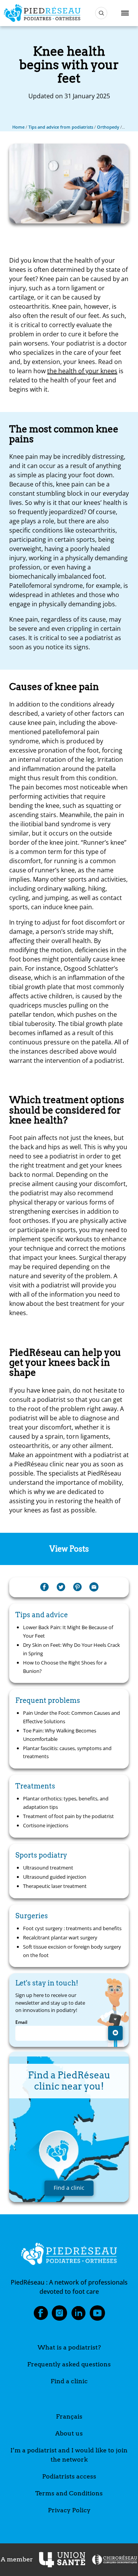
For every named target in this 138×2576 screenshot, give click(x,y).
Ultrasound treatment (48, 1868)
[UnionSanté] (62, 2560)
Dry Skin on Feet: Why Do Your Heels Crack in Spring (71, 1649)
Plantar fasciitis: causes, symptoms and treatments (67, 1752)
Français (69, 2416)
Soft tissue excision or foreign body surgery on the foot (72, 1951)
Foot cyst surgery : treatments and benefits (72, 1928)
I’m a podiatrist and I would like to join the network (69, 2455)
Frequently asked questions (69, 2364)
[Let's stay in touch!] (115, 2033)
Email (21, 2022)
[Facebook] (44, 1587)
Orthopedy (108, 127)
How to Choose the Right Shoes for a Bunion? (65, 1667)
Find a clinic (69, 2381)
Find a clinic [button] (69, 2188)
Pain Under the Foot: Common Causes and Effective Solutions (71, 1717)
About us (69, 2433)
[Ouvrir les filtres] (101, 13)
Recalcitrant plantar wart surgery (60, 1937)
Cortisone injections (46, 1825)
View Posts (69, 1549)
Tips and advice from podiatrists (61, 127)
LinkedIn (79, 2315)
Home (18, 127)
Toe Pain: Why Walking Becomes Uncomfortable (60, 1735)
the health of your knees (82, 371)
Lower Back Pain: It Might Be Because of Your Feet (68, 1631)
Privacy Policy (69, 2510)
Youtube (97, 2315)
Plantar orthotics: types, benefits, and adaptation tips (66, 1803)
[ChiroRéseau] (114, 2560)
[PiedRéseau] (69, 2255)
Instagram (59, 2315)
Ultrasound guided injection (55, 1877)
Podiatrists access (69, 2476)
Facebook (41, 2315)
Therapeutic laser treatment (55, 1886)
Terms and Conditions (69, 2493)
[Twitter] (61, 1587)
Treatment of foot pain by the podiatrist (68, 1816)
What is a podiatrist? (69, 2347)
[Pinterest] (77, 1587)
